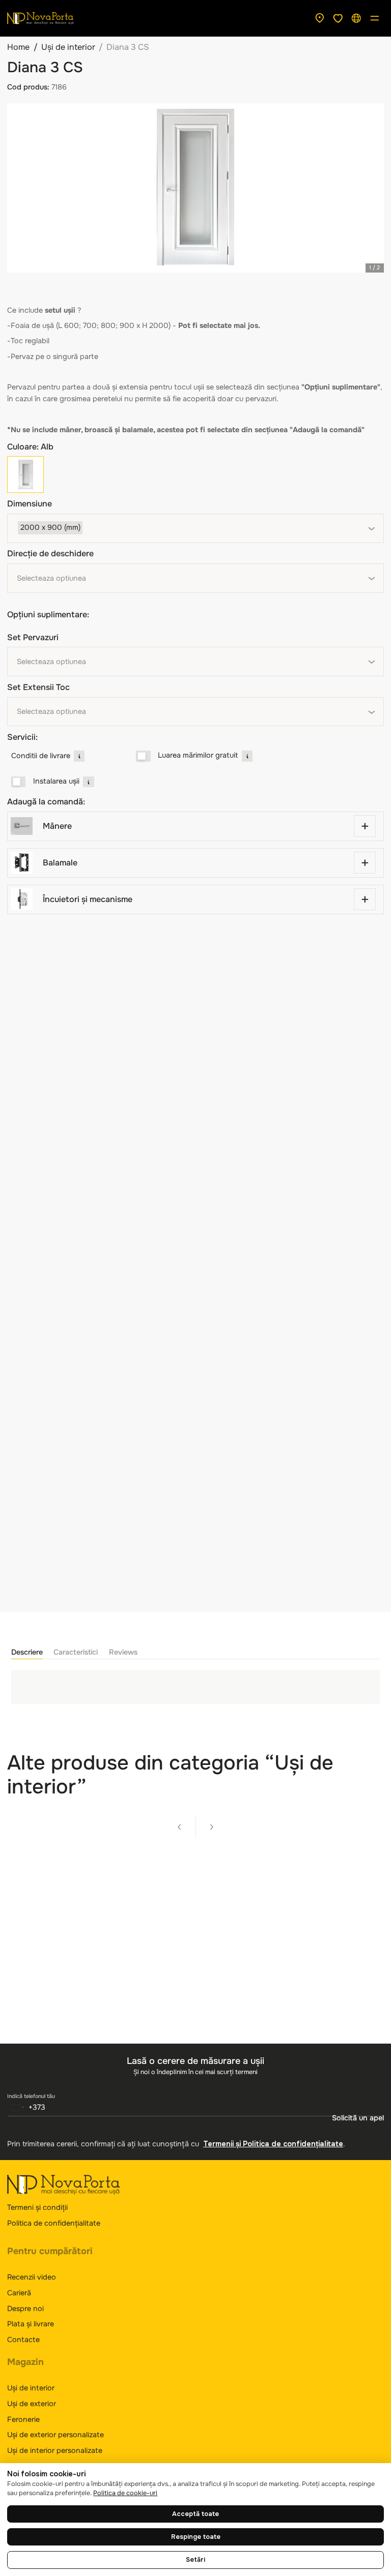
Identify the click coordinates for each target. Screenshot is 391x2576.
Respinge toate (196, 2537)
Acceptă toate (195, 2514)
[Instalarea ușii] (19, 782)
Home (18, 47)
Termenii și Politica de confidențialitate (273, 2144)
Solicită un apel (358, 2118)
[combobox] (195, 528)
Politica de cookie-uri (125, 2493)
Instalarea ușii (56, 781)
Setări (195, 2560)
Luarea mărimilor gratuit (198, 755)
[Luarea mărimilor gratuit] (143, 756)
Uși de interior (68, 47)
